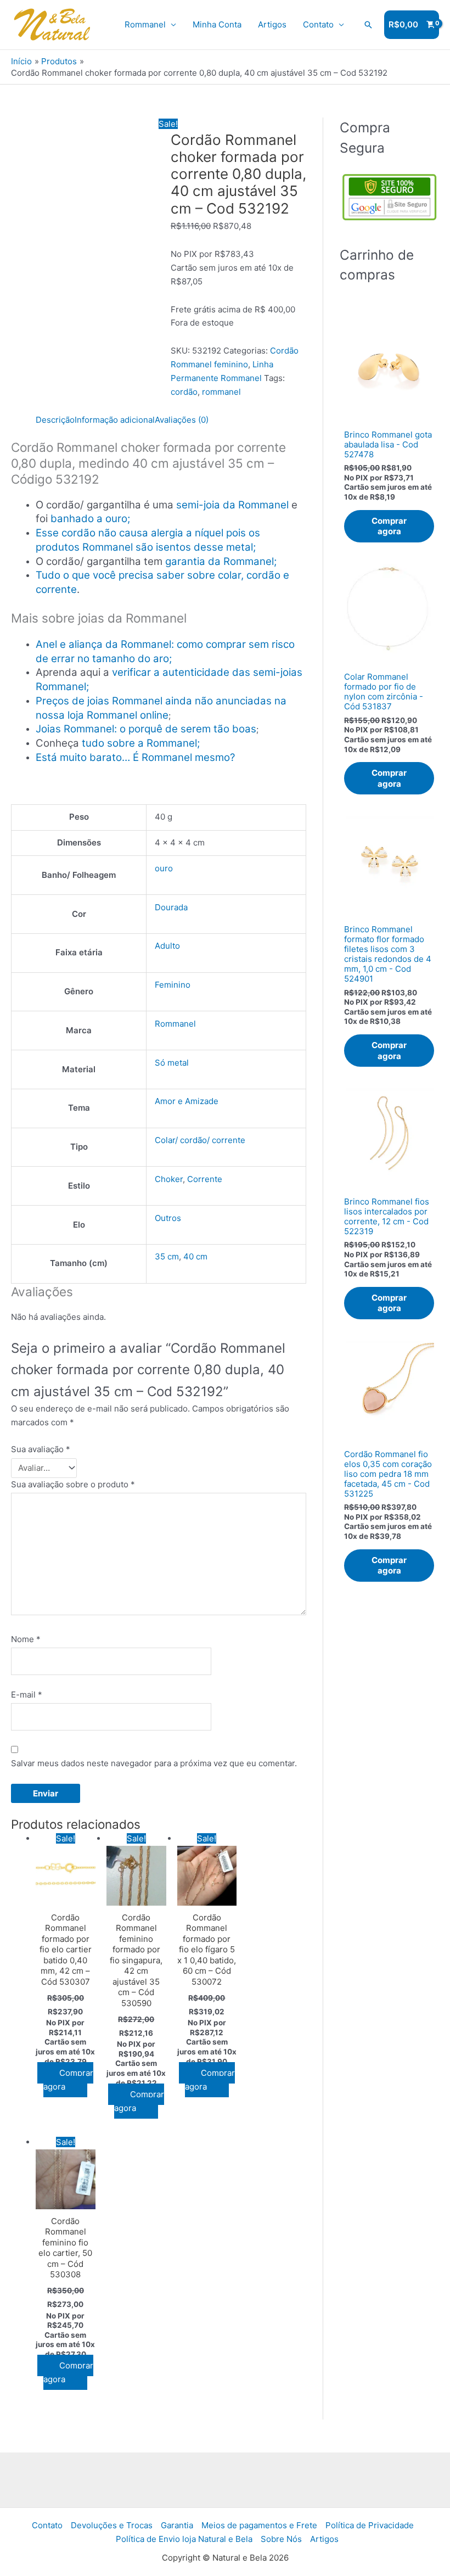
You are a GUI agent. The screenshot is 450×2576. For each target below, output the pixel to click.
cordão (184, 392)
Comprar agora (68, 2080)
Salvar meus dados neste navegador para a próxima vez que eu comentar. (154, 1763)
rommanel (221, 392)
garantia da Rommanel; (221, 561)
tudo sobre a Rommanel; (141, 743)
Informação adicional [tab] (115, 420)
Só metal (172, 1063)
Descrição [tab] (55, 420)
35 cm (167, 1256)
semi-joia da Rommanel (232, 505)
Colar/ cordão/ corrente (200, 1140)
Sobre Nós (281, 2539)
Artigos (272, 24)
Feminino (173, 985)
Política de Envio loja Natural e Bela (184, 2539)
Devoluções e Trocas (112, 2525)
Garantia (177, 2525)
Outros (168, 1218)
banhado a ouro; (90, 519)
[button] (368, 25)
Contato (318, 24)
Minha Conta (217, 24)
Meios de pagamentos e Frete (259, 2525)
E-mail (27, 1695)
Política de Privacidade (370, 2525)
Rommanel (145, 24)
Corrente (205, 1179)
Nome (26, 1639)
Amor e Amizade (187, 1101)
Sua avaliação (41, 1449)
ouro (164, 868)
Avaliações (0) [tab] (182, 420)
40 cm (195, 1256)
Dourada (171, 907)
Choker (169, 1179)
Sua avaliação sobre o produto (73, 1484)
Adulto (167, 946)
